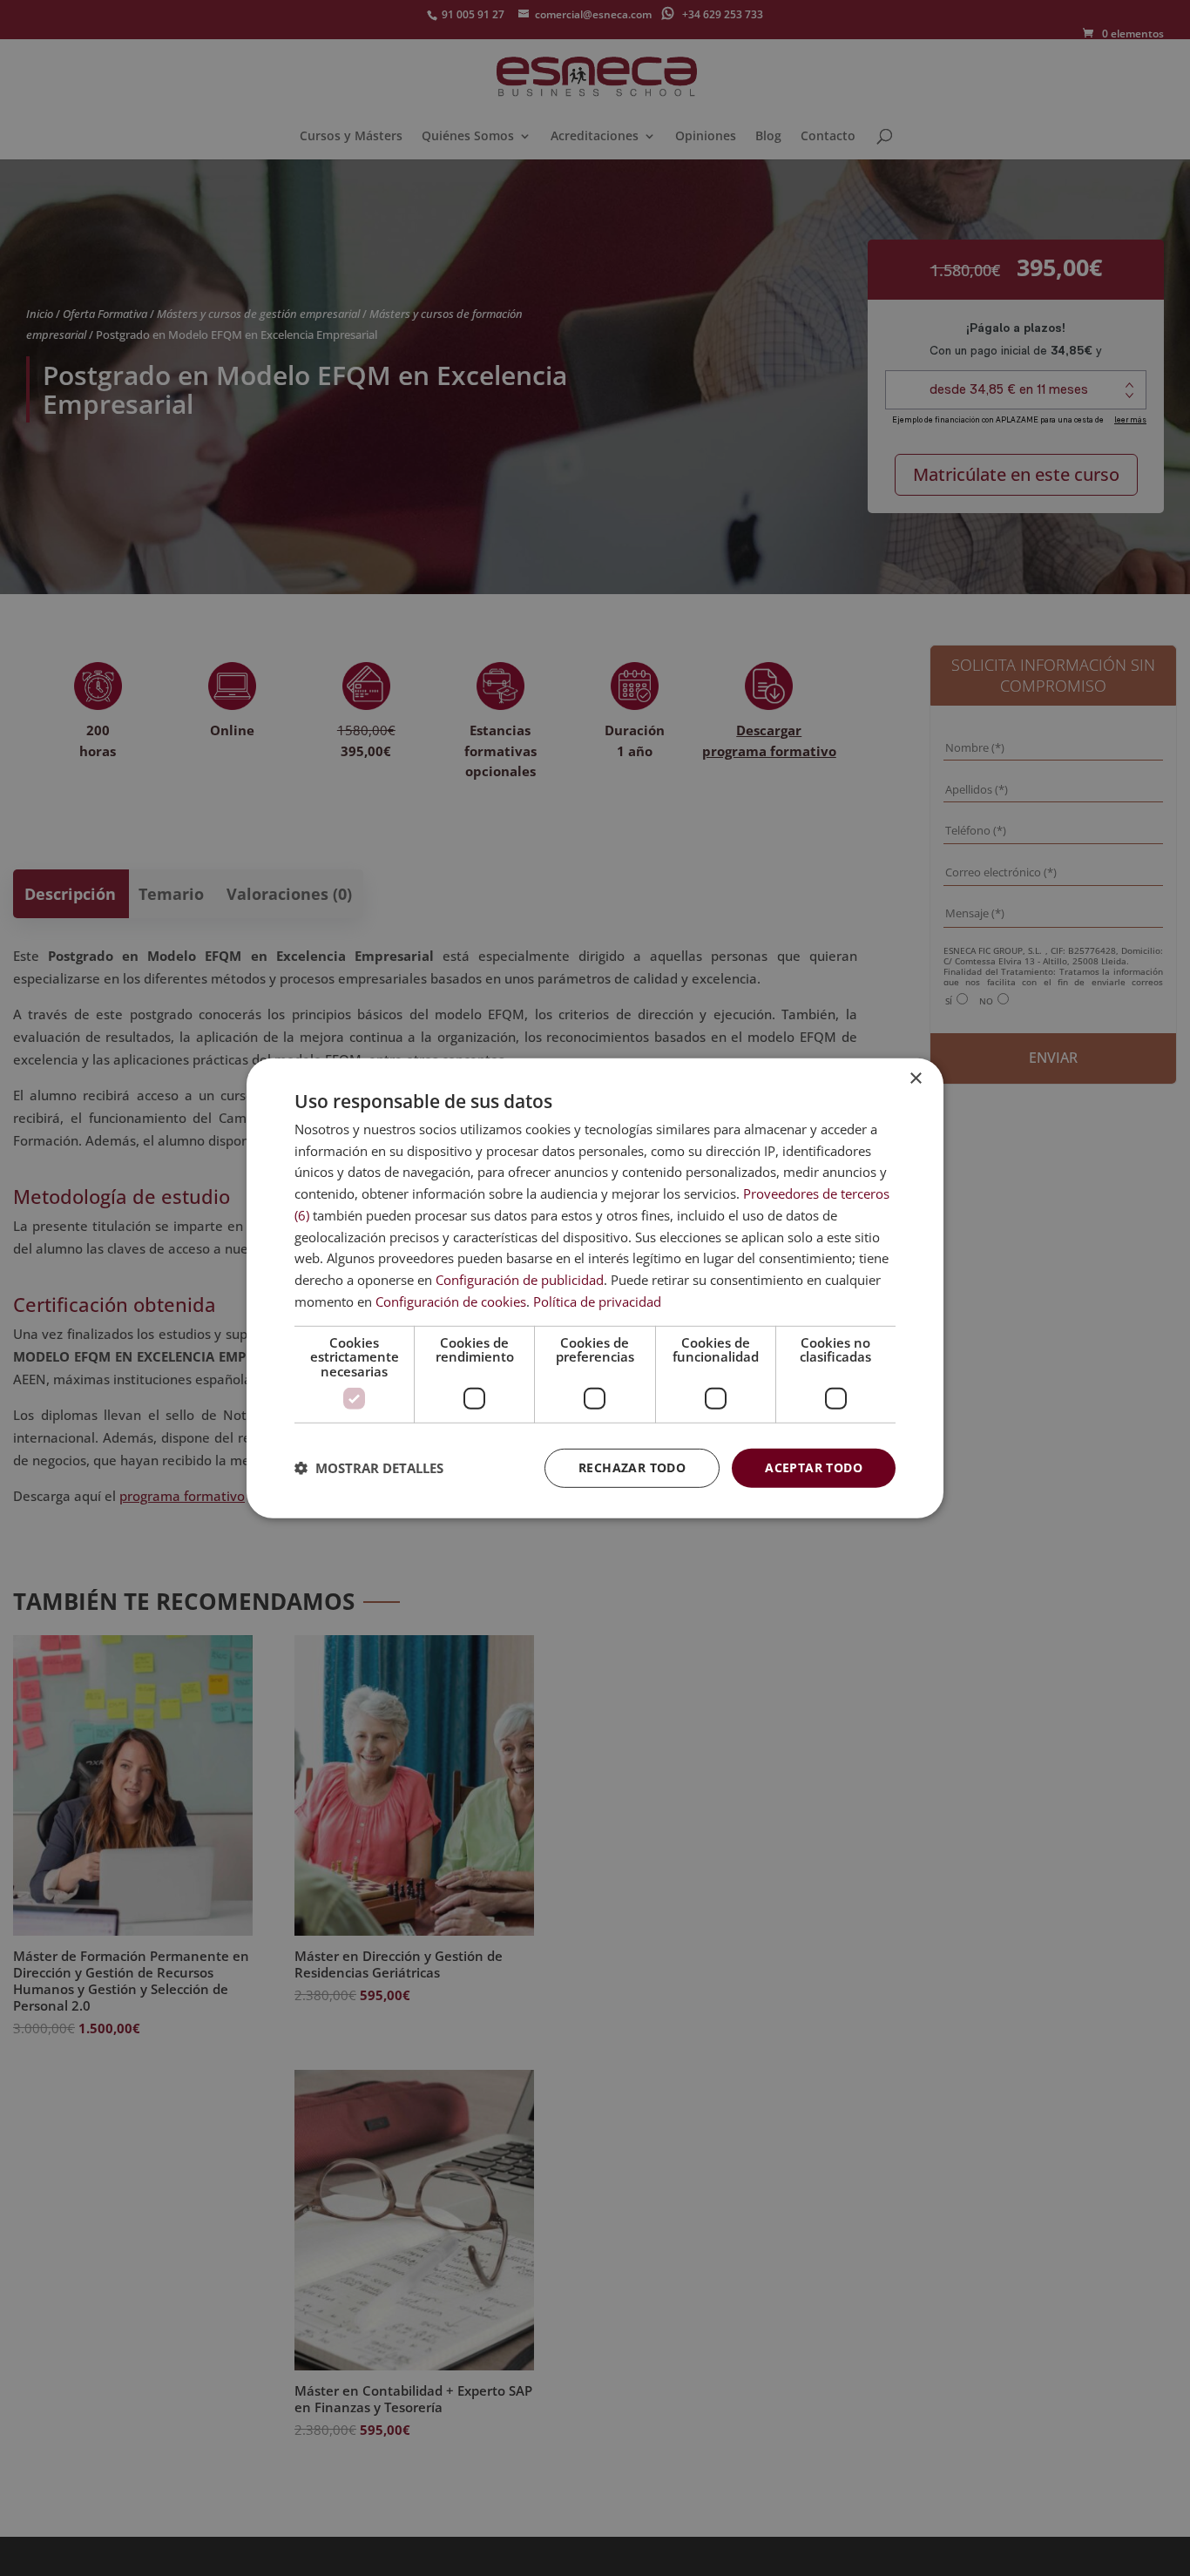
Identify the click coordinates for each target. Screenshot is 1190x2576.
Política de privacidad (597, 1302)
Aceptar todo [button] (814, 1467)
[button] (369, 1468)
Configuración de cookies (451, 1302)
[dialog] (595, 1288)
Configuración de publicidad (520, 1280)
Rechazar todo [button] (632, 1467)
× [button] (915, 1078)
